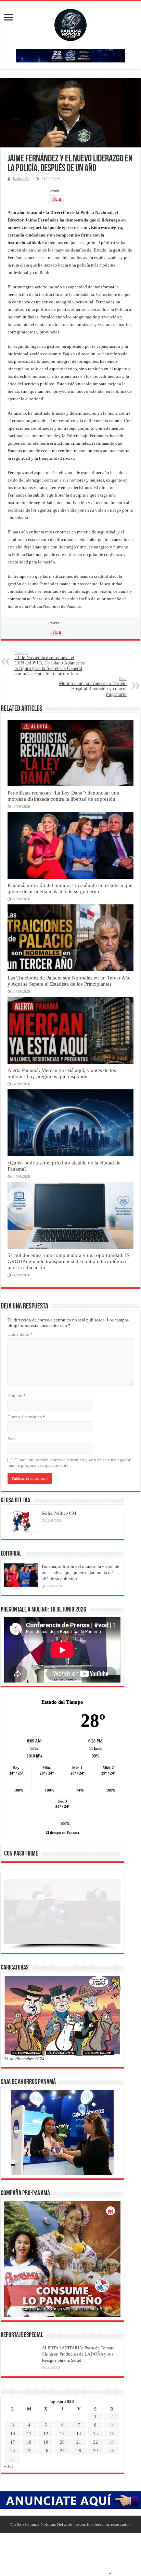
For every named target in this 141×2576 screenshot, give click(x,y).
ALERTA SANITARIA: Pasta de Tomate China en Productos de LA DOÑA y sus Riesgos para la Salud (78, 2354)
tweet (55, 190)
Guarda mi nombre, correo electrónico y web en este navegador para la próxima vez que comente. (69, 1463)
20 (62, 2442)
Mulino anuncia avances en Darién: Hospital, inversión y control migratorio (93, 687)
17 (13, 2442)
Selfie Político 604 (59, 1513)
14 (79, 2434)
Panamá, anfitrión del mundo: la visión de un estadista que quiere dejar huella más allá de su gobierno (70, 888)
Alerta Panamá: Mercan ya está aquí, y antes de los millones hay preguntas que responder (62, 1073)
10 (13, 2434)
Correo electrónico (27, 1417)
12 (46, 2434)
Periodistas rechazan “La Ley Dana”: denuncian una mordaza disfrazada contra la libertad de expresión (63, 796)
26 (46, 2451)
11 (29, 2434)
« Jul (9, 2466)
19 (46, 2442)
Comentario (20, 1334)
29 (95, 2451)
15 (95, 2434)
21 (79, 2442)
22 (95, 2442)
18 (29, 2442)
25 (29, 2451)
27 (62, 2451)
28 (79, 2451)
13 (62, 2434)
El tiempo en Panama (62, 1832)
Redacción (21, 179)
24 (13, 2451)
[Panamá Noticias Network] (70, 24)
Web (12, 1438)
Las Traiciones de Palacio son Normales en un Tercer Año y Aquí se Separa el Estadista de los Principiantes (69, 981)
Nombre (17, 1395)
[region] (62, 1914)
